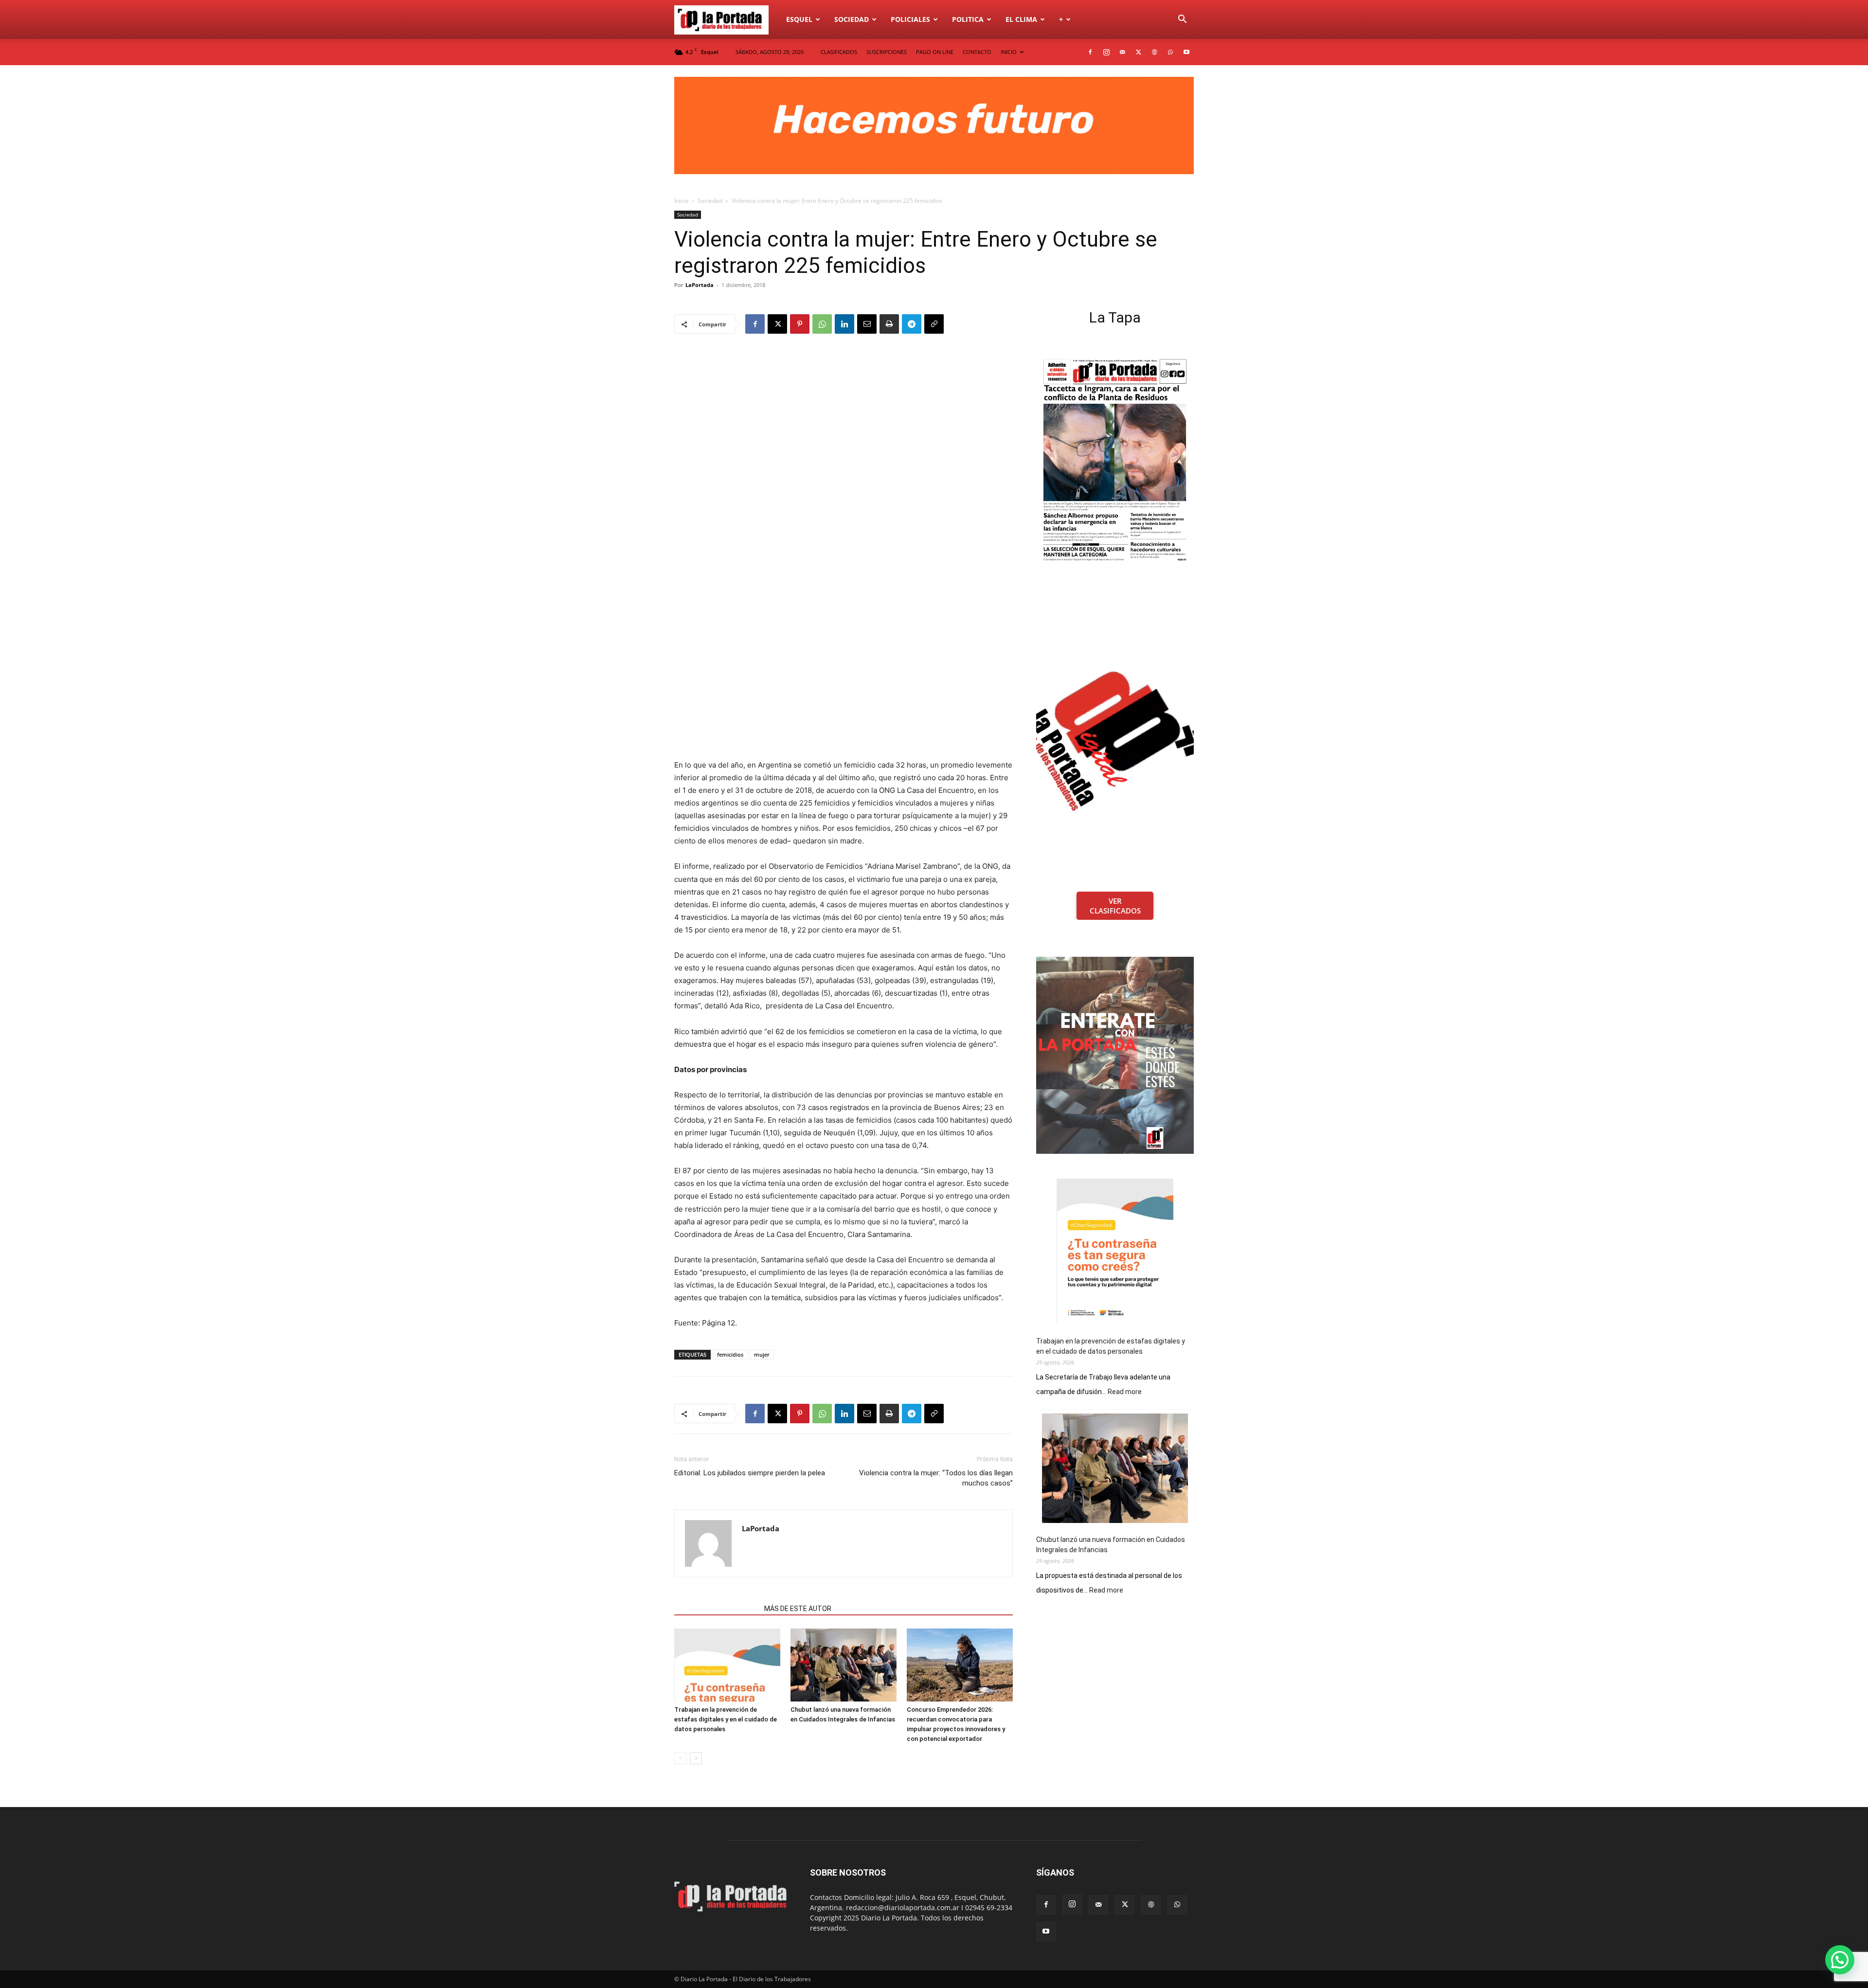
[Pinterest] (800, 324)
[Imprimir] (889, 324)
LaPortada (700, 285)
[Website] (1154, 52)
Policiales (910, 19)
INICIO (1009, 52)
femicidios (730, 1354)
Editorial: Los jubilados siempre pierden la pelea (750, 1473)
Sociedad (852, 19)
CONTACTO (977, 52)
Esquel (799, 19)
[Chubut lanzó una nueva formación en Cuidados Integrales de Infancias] (844, 1665)
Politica (968, 19)
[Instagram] (1106, 52)
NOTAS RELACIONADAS (716, 1609)
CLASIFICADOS (839, 52)
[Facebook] (1090, 52)
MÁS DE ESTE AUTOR (798, 1609)
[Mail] (1122, 52)
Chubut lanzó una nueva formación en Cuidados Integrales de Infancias (1111, 1545)
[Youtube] (1186, 52)
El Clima (1021, 19)
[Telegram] (912, 324)
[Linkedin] (844, 324)
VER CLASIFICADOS (1115, 906)
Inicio (681, 201)
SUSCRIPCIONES (887, 52)
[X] (1138, 52)
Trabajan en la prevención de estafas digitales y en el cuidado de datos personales (726, 1719)
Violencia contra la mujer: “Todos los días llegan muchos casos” (936, 1478)
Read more (1125, 1392)
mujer (762, 1354)
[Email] (867, 324)
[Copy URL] (934, 324)
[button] (1182, 20)
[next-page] (696, 1758)
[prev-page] (680, 1758)
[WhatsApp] (1170, 52)
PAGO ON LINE (935, 52)
